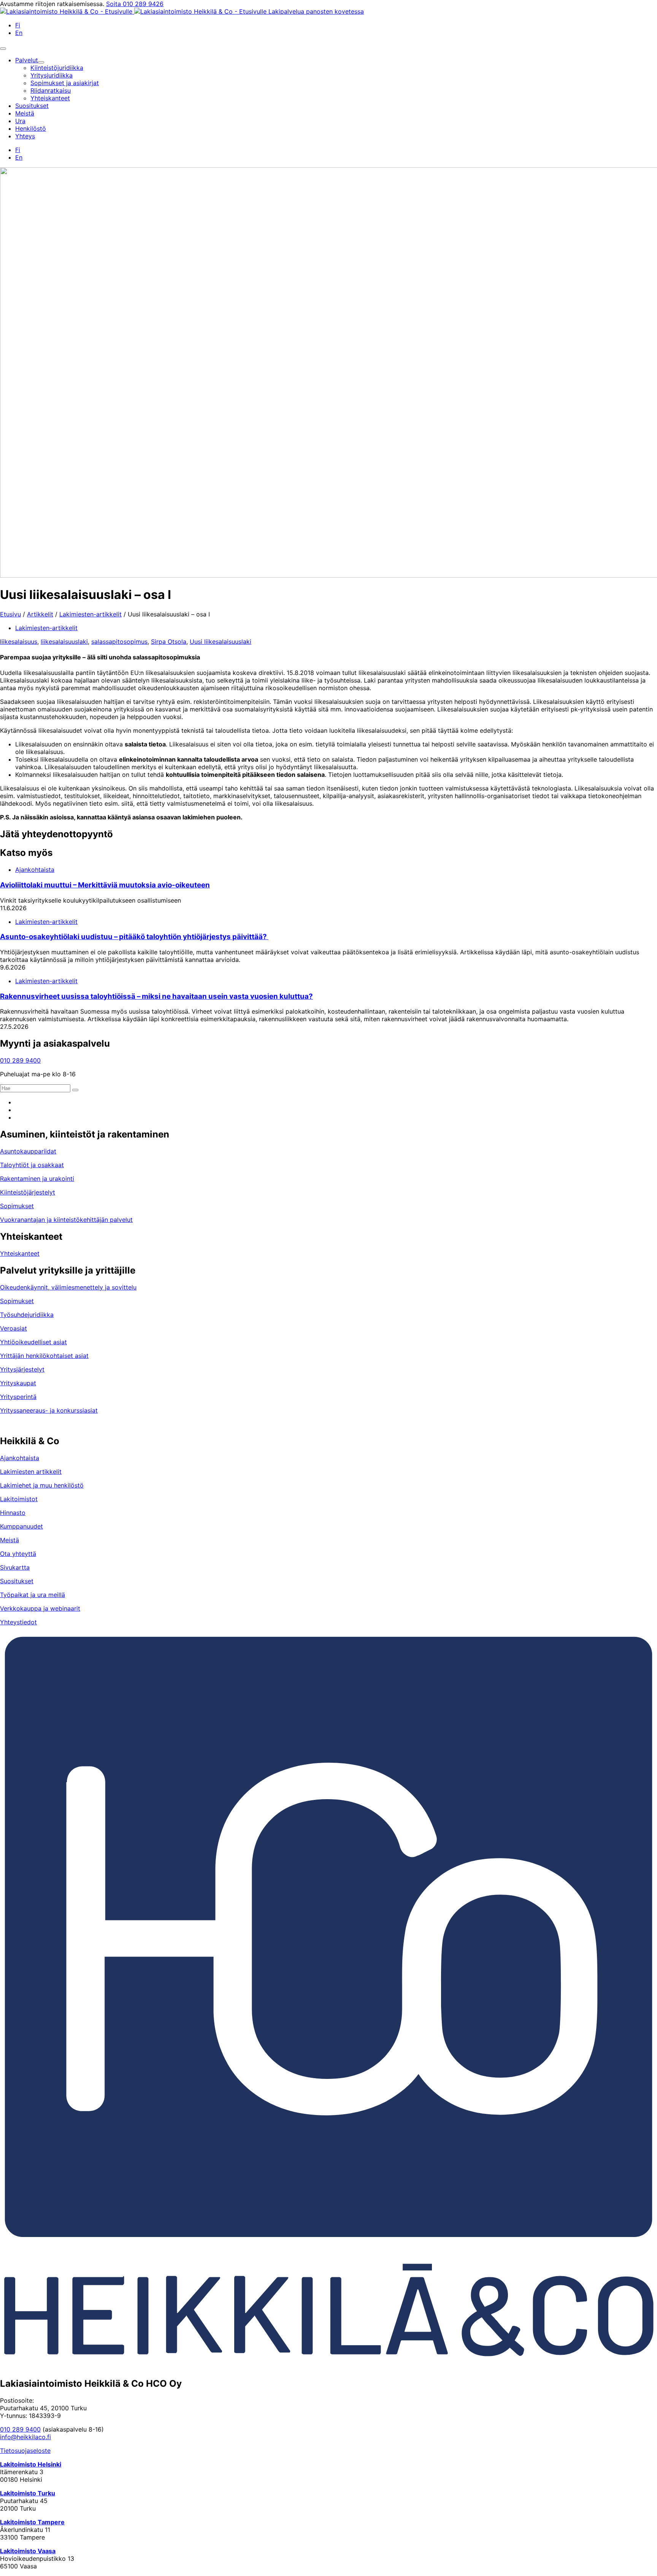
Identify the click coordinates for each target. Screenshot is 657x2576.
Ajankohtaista (35, 870)
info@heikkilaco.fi (25, 2437)
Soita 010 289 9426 (135, 4)
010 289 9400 (20, 1060)
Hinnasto (13, 1513)
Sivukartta (15, 1567)
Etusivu (10, 614)
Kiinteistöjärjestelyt (28, 1192)
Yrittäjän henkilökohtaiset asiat (44, 1356)
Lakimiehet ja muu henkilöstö (42, 1485)
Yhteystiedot (18, 1622)
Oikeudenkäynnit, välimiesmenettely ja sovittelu (68, 1287)
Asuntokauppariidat (28, 1151)
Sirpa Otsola (169, 642)
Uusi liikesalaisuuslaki (221, 642)
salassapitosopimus (119, 642)
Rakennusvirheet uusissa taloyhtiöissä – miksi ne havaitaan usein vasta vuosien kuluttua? (156, 996)
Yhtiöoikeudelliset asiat (33, 1342)
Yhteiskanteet (20, 1253)
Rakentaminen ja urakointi (37, 1179)
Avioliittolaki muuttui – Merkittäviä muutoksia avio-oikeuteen (105, 885)
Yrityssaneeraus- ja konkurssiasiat (49, 1410)
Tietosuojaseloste (25, 2451)
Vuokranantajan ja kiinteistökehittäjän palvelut (66, 1220)
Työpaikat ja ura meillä (33, 1595)
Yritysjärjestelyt (22, 1369)
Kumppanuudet (21, 1526)
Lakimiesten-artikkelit (90, 614)
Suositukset (17, 1581)
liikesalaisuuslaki (64, 642)
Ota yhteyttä (18, 1554)
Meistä (10, 1540)
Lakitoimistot (19, 1499)
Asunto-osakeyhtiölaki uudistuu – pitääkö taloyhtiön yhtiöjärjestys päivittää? (134, 937)
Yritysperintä (18, 1397)
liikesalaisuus (19, 642)
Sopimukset (17, 1206)
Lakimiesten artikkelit (31, 1472)
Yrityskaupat (18, 1383)
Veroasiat (13, 1328)
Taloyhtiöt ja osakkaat (32, 1165)
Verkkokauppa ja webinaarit (40, 1608)
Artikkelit (40, 614)
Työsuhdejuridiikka (27, 1315)
